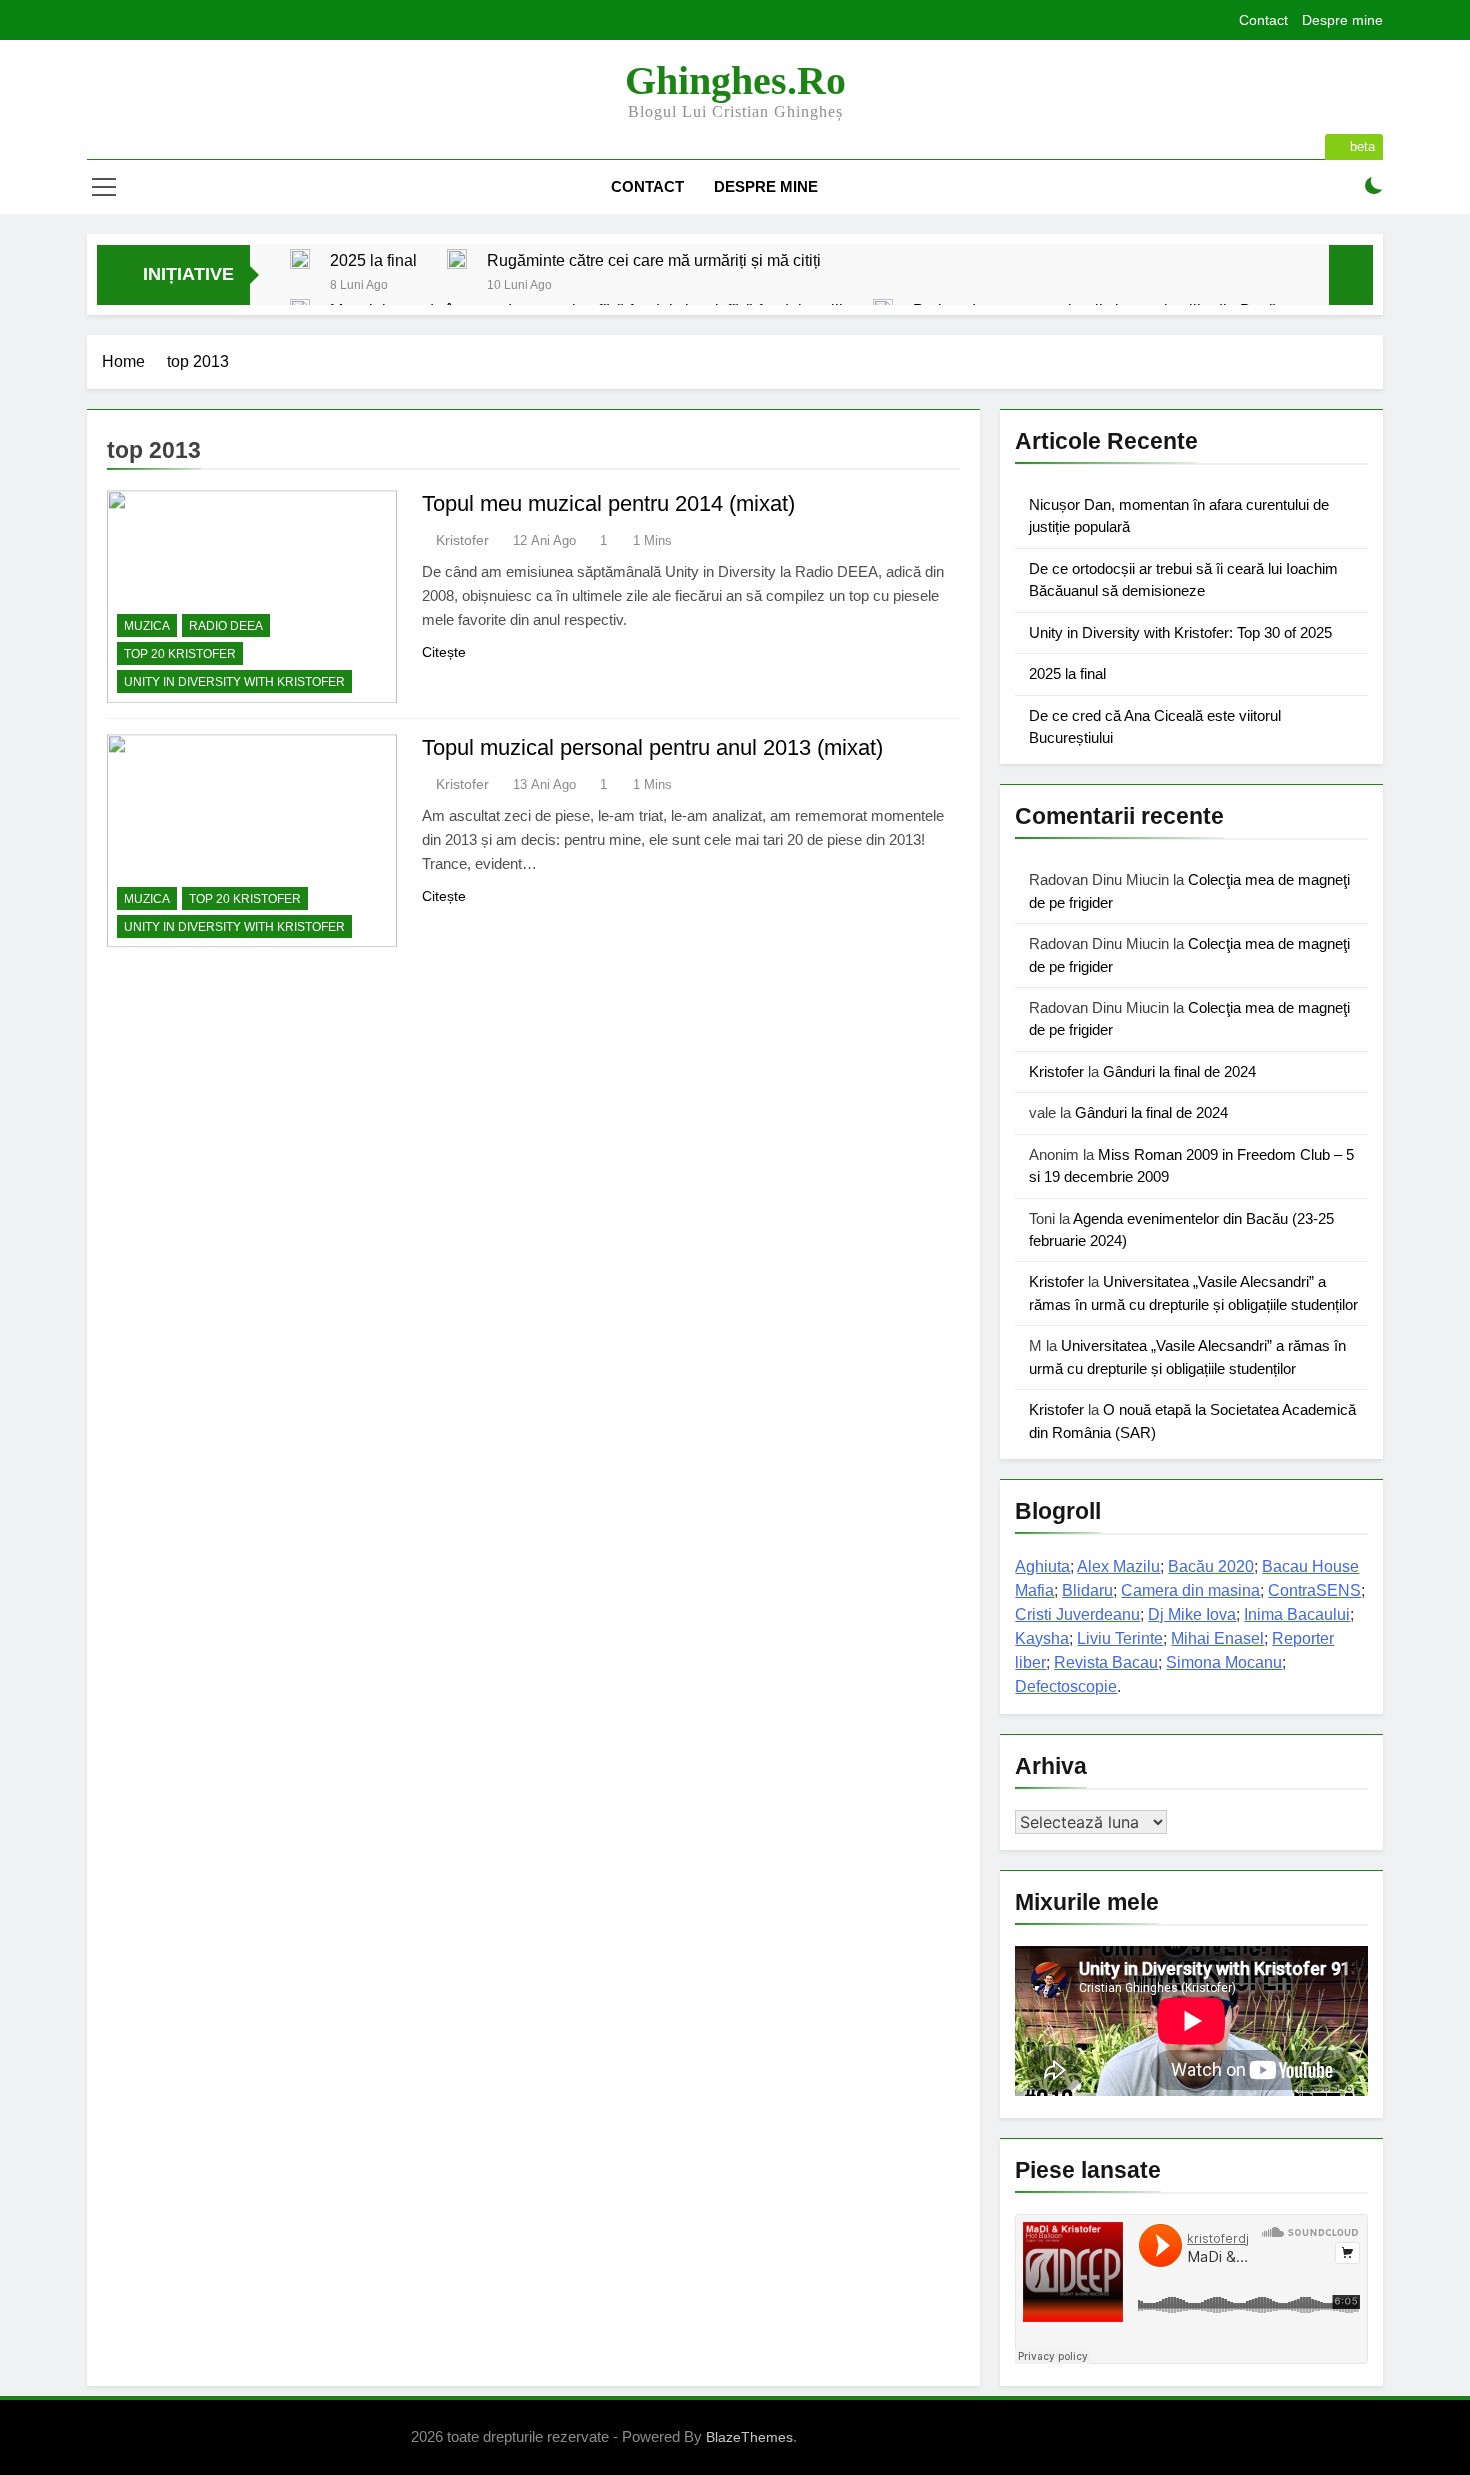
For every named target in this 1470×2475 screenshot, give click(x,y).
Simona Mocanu (1224, 1662)
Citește (444, 652)
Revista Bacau (1106, 1662)
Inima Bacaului (1297, 1614)
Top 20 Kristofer (180, 654)
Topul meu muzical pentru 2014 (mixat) (608, 503)
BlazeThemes (749, 2437)
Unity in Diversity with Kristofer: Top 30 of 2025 (1180, 632)
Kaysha (1042, 1638)
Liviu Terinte (1120, 1638)
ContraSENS (1314, 1590)
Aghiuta (1042, 1566)
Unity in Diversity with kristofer (234, 682)
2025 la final (373, 260)
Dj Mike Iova (1192, 1614)
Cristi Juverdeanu (1077, 1614)
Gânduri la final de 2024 (1179, 1071)
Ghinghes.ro (735, 80)
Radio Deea (226, 626)
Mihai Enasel (1217, 1638)
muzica (147, 626)
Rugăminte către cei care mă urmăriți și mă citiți (654, 260)
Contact (1263, 20)
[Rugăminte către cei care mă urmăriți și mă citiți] (457, 259)
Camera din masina (1190, 1590)
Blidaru (1087, 1590)
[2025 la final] (300, 259)
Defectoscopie (1066, 1686)
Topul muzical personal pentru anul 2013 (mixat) (652, 747)
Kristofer (462, 540)
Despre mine (1342, 20)
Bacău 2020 (1211, 1566)
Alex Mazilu (1118, 1566)
